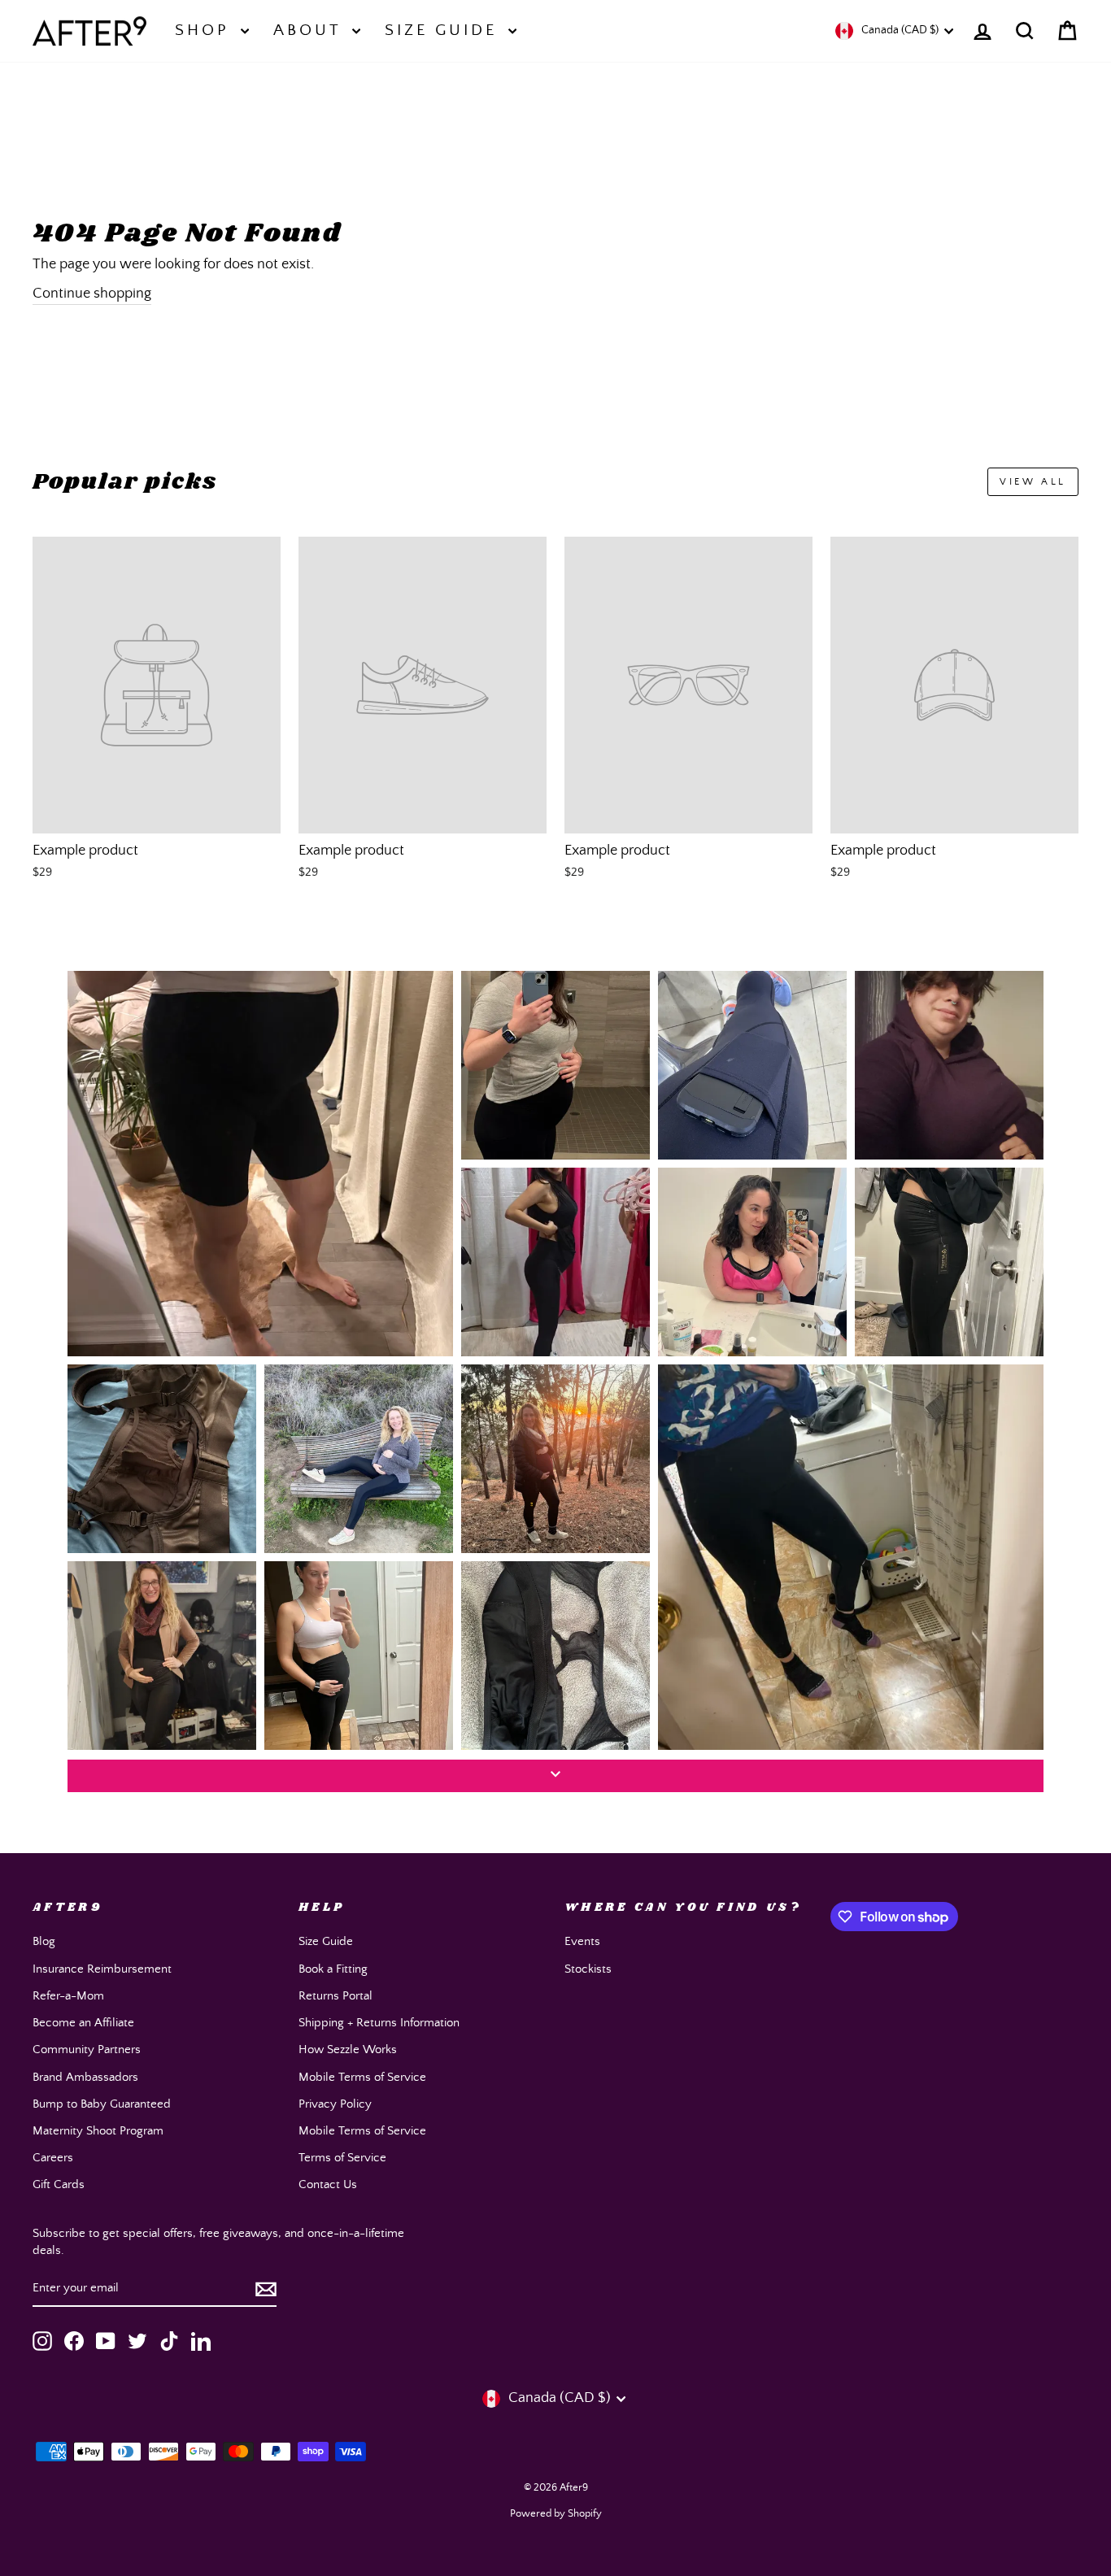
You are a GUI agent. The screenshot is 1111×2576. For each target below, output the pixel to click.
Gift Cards (59, 2184)
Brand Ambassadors (85, 2077)
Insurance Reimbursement (102, 1969)
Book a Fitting (333, 1969)
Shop (206, 30)
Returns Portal (335, 1996)
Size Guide (444, 30)
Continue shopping (92, 294)
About (311, 30)
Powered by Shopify (556, 2514)
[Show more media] (555, 1776)
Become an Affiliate (83, 2023)
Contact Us (328, 2184)
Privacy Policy (335, 2104)
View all (1033, 482)
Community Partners (87, 2049)
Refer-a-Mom (68, 1996)
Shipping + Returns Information (379, 2023)
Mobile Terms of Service (362, 2077)
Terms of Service (342, 2158)
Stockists (588, 1969)
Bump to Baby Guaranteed (102, 2104)
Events (582, 1941)
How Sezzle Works (348, 2049)
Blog (44, 1941)
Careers (53, 2158)
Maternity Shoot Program (98, 2131)
